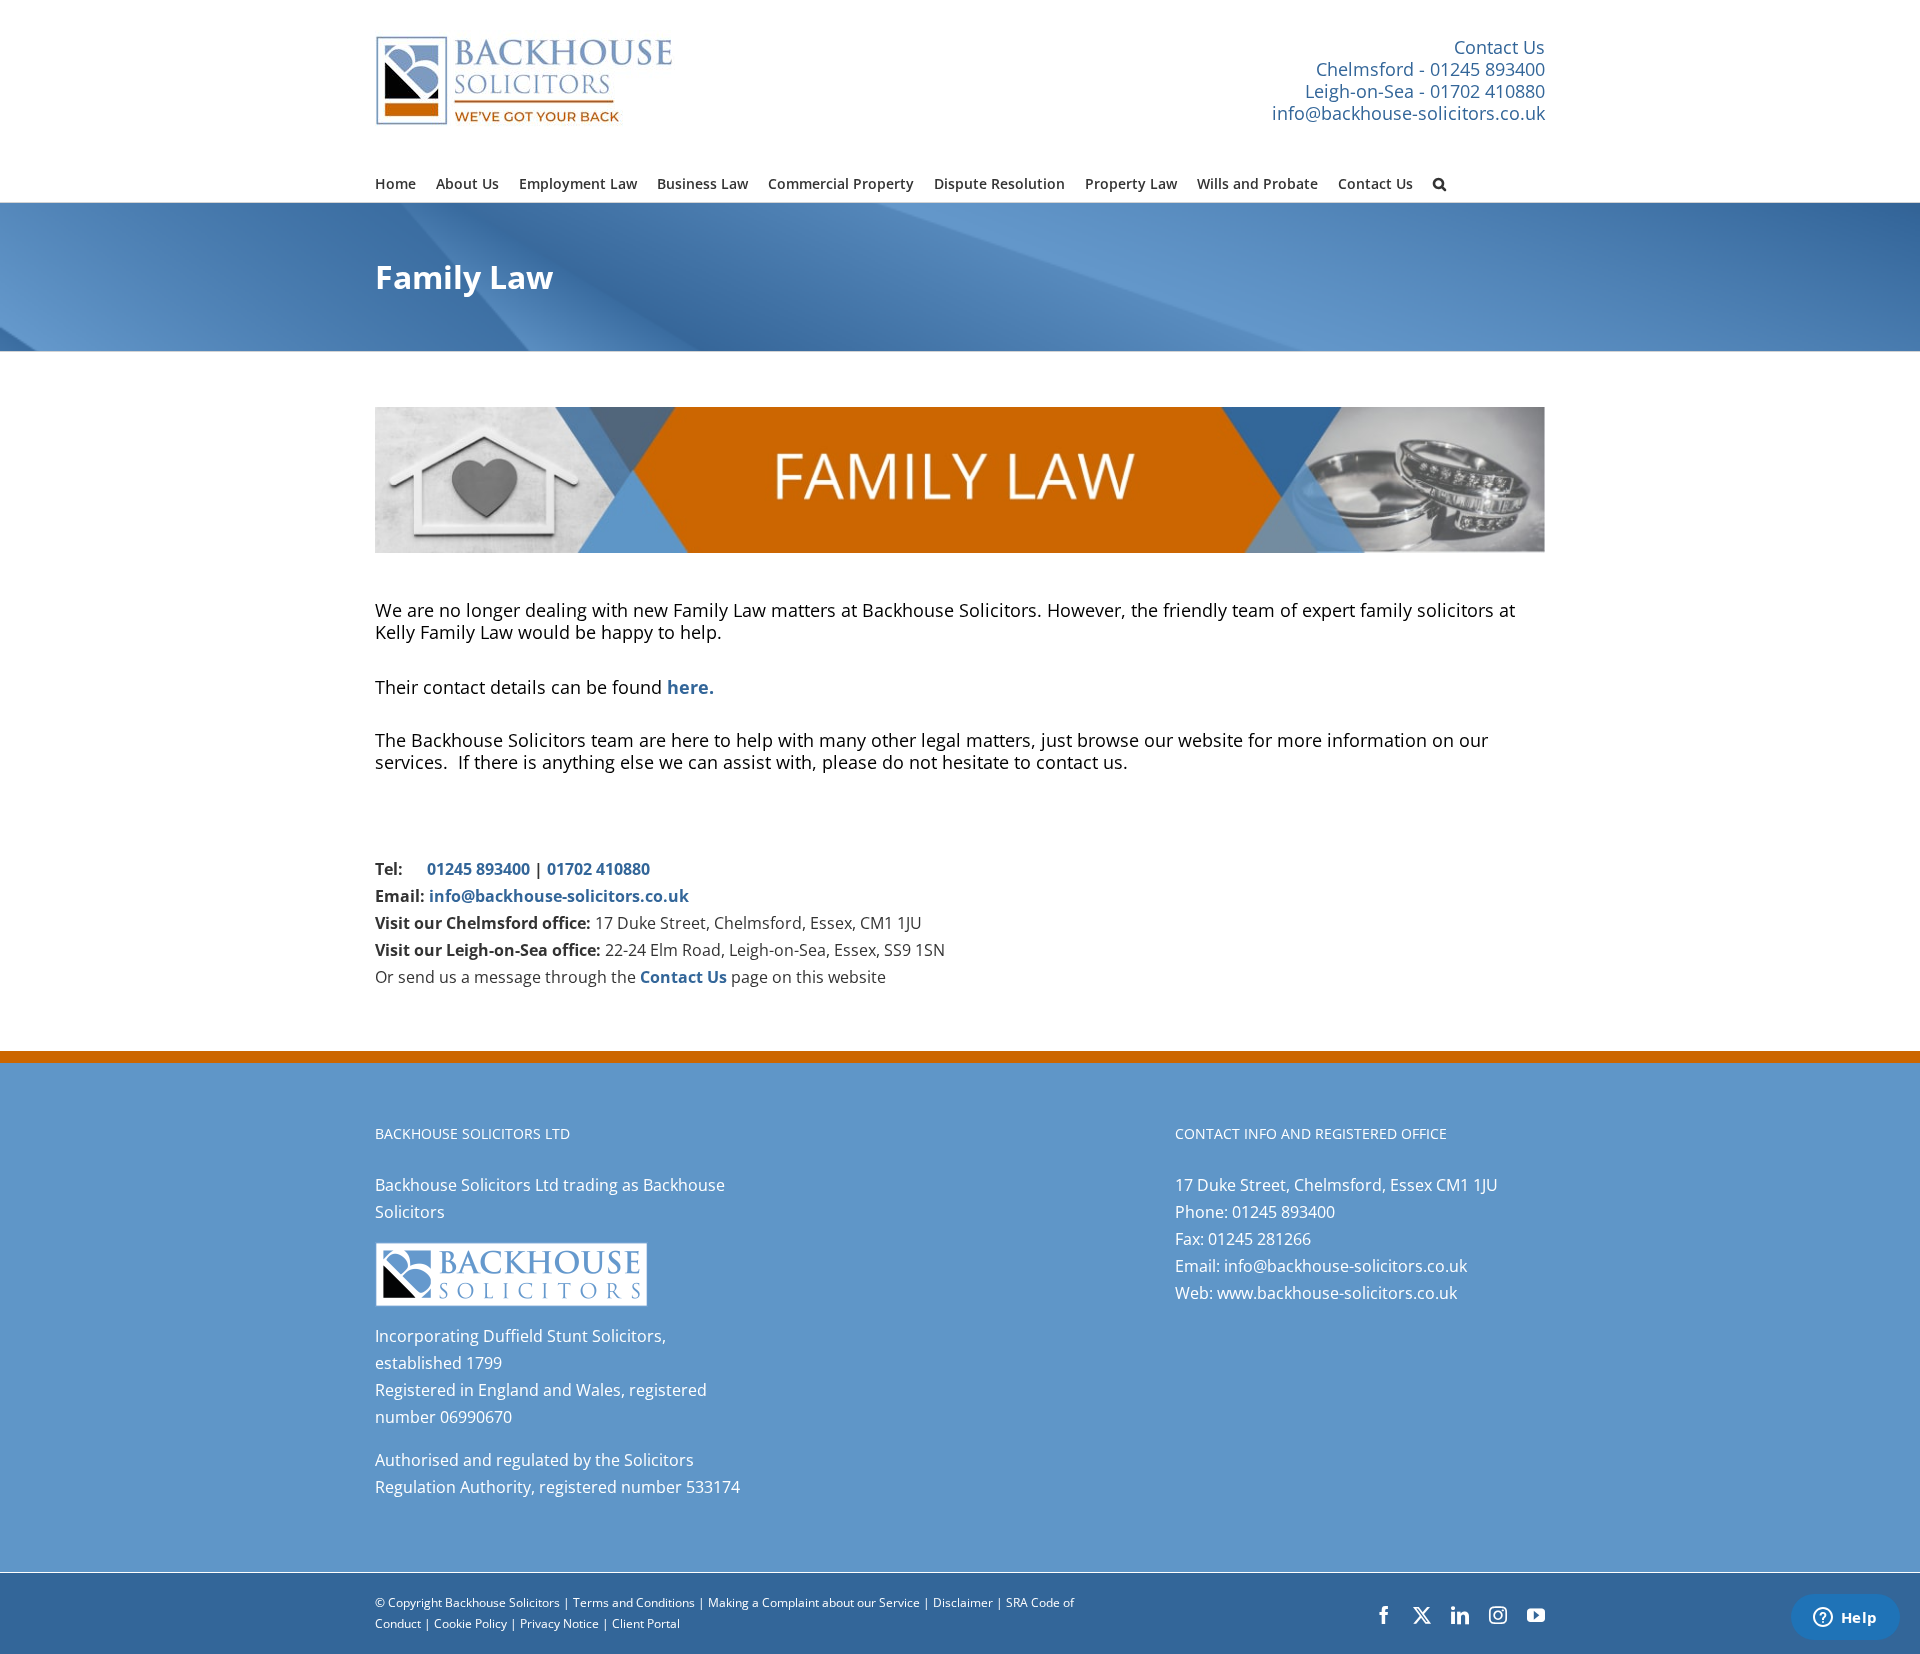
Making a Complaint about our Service (815, 1602)
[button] (1439, 181)
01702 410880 (598, 869)
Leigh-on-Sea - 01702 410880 (1425, 91)
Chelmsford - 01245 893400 (1430, 69)
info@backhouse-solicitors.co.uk (1408, 113)
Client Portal (646, 1623)
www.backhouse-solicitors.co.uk (1337, 1293)
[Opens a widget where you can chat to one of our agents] (1845, 1619)
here (688, 686)
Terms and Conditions (634, 1602)
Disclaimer (963, 1602)
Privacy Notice (561, 1623)
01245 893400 (478, 869)
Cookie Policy (472, 1623)
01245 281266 (1259, 1239)
